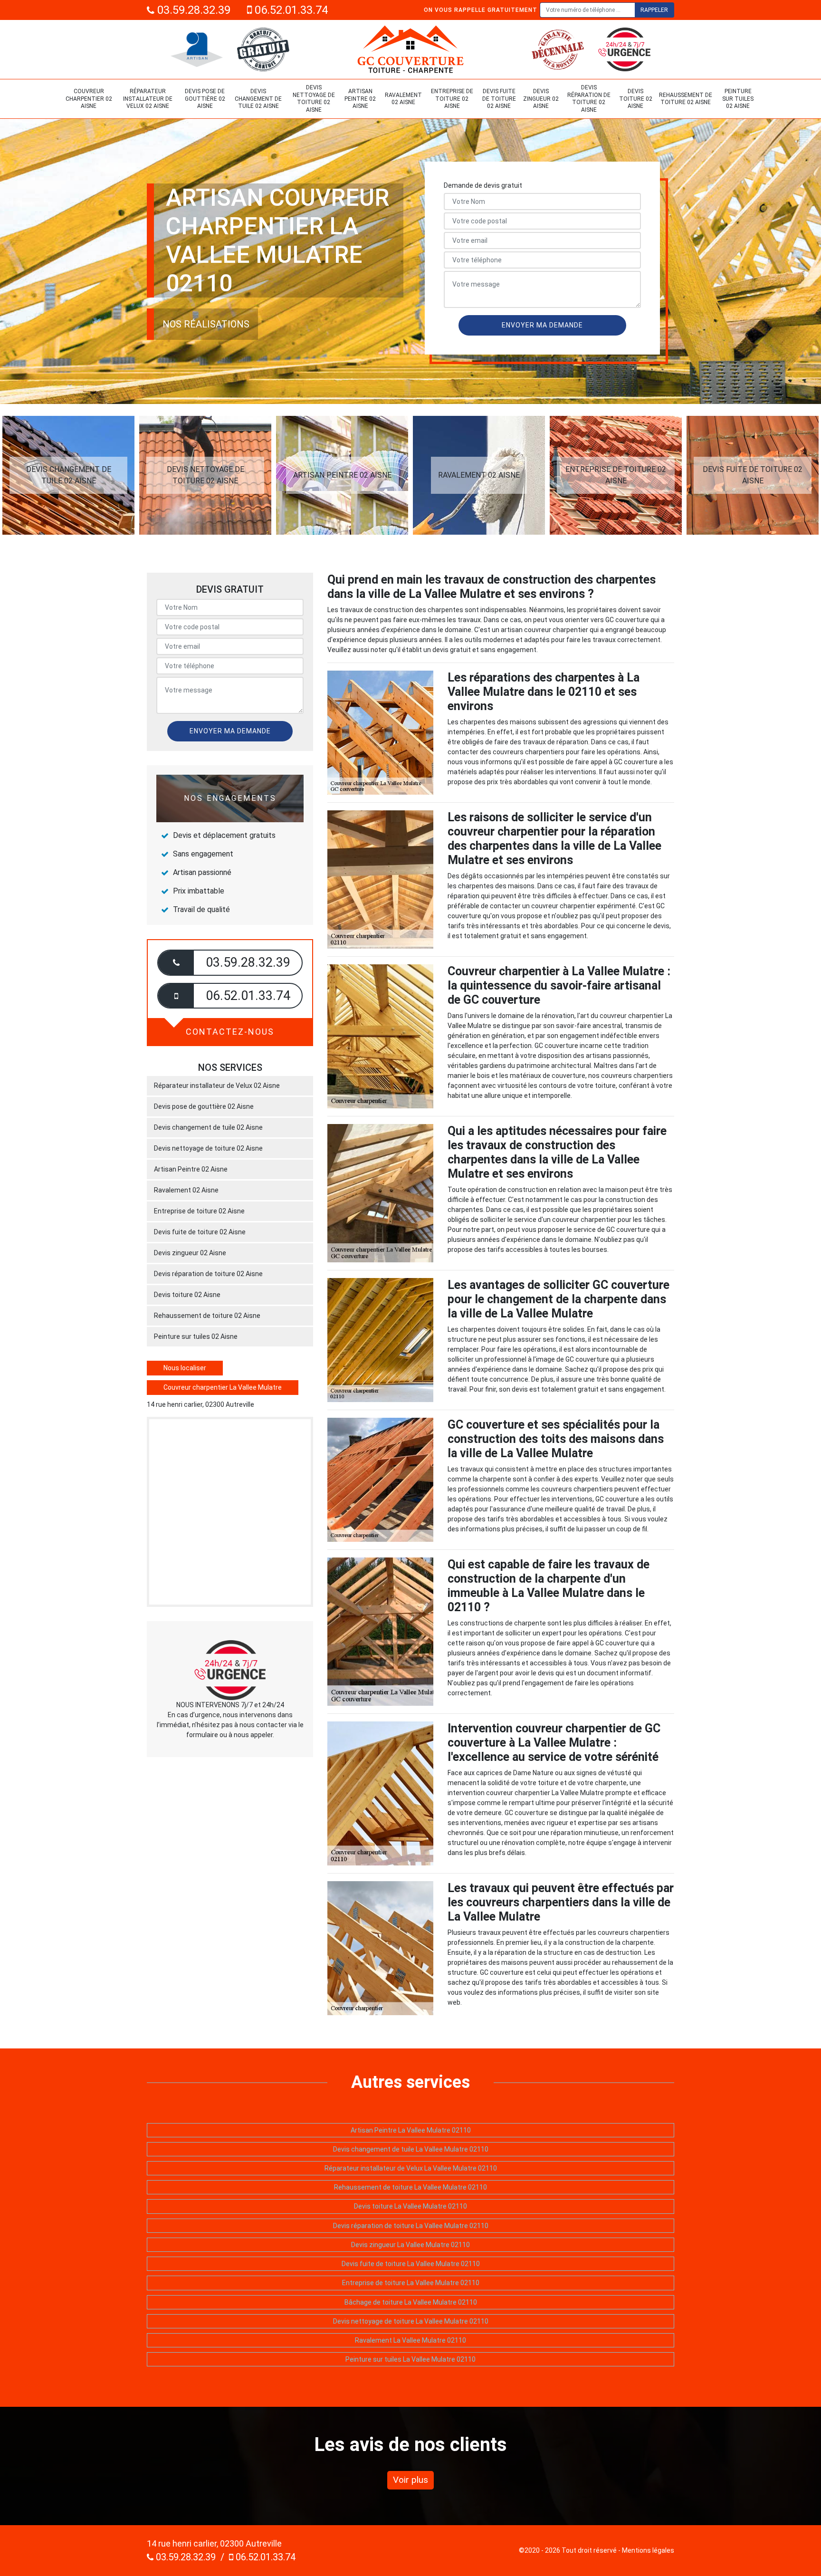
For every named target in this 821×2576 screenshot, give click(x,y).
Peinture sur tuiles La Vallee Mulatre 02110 (410, 2359)
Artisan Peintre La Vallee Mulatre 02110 (411, 2130)
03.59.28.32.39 (192, 10)
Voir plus (410, 2480)
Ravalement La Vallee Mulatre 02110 (410, 2340)
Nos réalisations (206, 324)
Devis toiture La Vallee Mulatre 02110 (410, 2206)
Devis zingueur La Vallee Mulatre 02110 (410, 2245)
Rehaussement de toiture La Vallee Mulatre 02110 (410, 2187)
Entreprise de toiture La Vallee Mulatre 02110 (411, 2283)
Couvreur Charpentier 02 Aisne (89, 99)
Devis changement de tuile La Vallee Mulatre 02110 (411, 2149)
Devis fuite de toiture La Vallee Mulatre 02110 (411, 2264)
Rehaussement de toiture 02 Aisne (686, 99)
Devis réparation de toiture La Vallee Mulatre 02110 (411, 2226)
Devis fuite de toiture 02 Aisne (499, 99)
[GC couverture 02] (410, 49)
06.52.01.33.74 (290, 10)
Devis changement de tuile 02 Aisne (258, 99)
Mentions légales (648, 2550)
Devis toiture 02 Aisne (636, 99)
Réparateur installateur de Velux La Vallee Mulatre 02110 (411, 2168)
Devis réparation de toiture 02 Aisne (589, 99)
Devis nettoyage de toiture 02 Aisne (314, 99)
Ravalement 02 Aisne (403, 99)
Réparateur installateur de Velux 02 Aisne (148, 99)
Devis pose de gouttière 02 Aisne (205, 99)
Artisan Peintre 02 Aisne (360, 99)
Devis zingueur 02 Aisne (541, 99)
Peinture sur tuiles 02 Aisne (738, 99)
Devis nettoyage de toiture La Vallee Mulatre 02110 (411, 2321)
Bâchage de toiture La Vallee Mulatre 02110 (411, 2302)
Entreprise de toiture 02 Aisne (452, 99)
